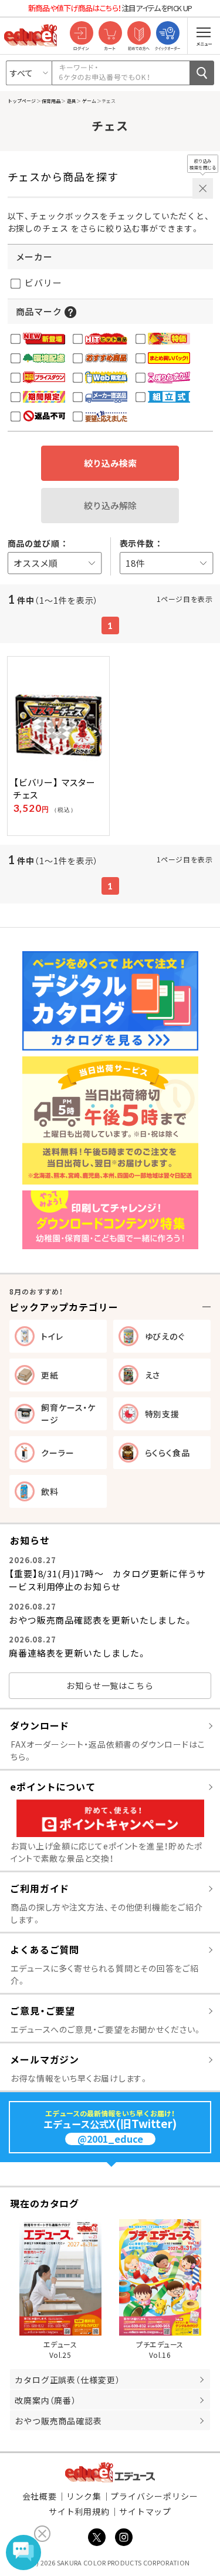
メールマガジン (45, 2059)
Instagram (124, 2537)
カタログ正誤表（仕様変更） (67, 2380)
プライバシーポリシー (154, 2496)
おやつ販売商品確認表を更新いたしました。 (101, 1620)
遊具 (71, 101)
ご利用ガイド (40, 1888)
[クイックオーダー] (167, 34)
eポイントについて (53, 1787)
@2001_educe (110, 2139)
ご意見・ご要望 (43, 2010)
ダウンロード (40, 1725)
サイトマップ (145, 2511)
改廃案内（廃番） (45, 2400)
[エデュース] (31, 35)
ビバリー (43, 282)
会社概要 (40, 2496)
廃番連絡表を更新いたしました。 (78, 1653)
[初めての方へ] (139, 34)
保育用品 (51, 101)
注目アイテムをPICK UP (110, 8)
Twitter (97, 2537)
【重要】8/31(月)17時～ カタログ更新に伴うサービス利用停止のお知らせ (107, 1580)
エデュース (110, 2472)
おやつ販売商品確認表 (58, 2421)
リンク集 (84, 2496)
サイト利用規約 (79, 2511)
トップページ (22, 101)
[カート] (110, 34)
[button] (70, 311)
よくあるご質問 (45, 1949)
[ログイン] (81, 34)
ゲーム (89, 101)
